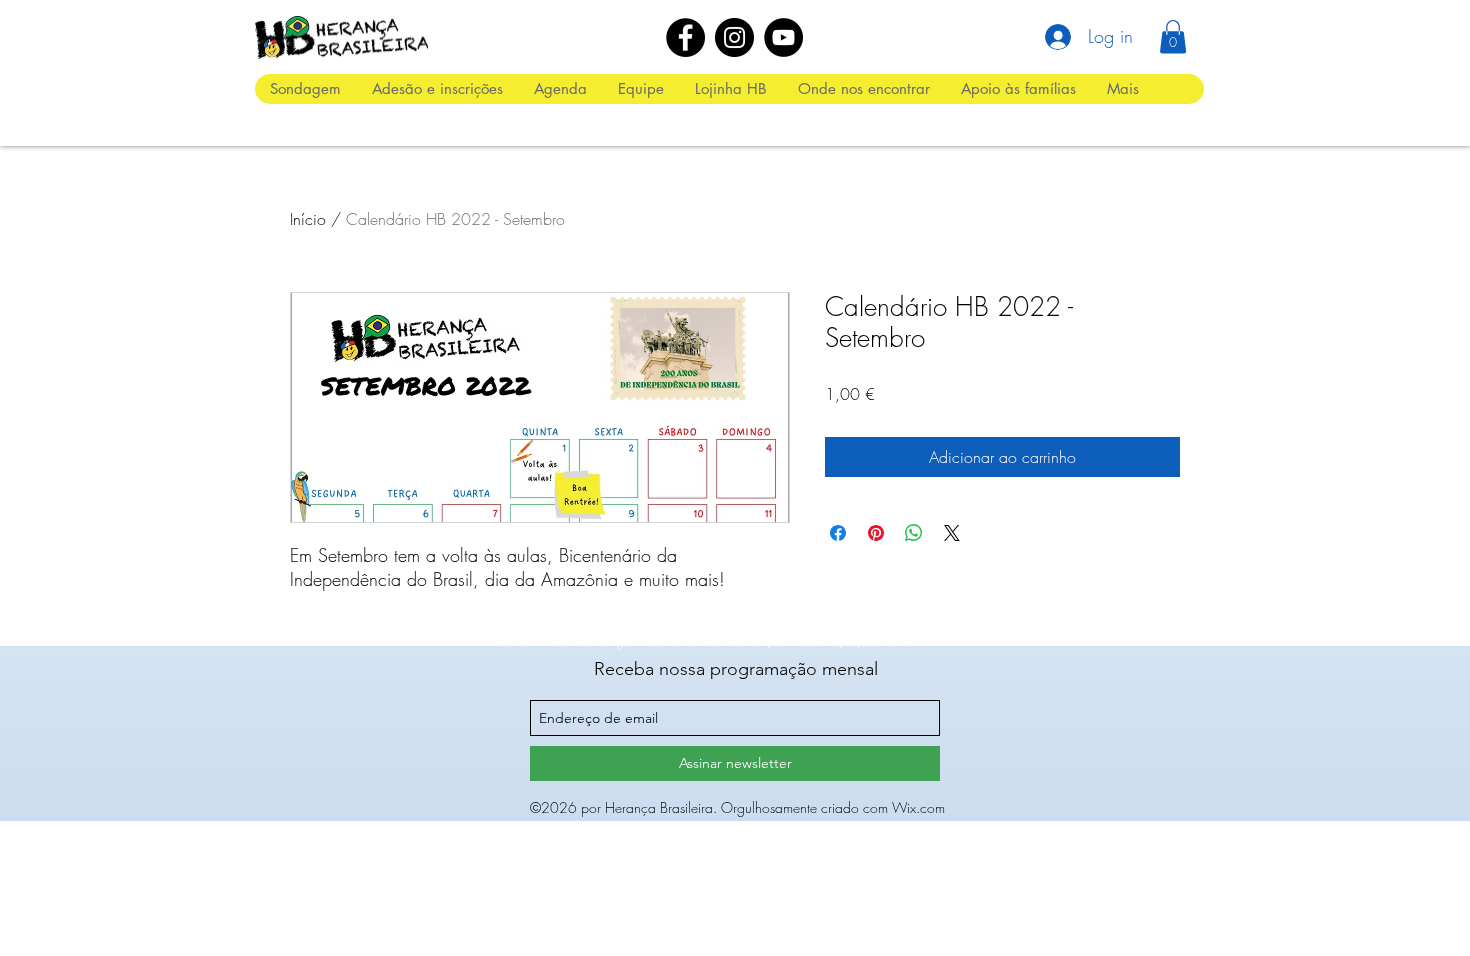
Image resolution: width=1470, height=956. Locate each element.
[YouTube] (783, 37)
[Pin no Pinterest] (876, 533)
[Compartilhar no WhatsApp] (914, 533)
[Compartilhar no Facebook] (838, 533)
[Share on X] (952, 533)
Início (308, 219)
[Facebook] (685, 37)
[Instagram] (734, 37)
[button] (1173, 36)
